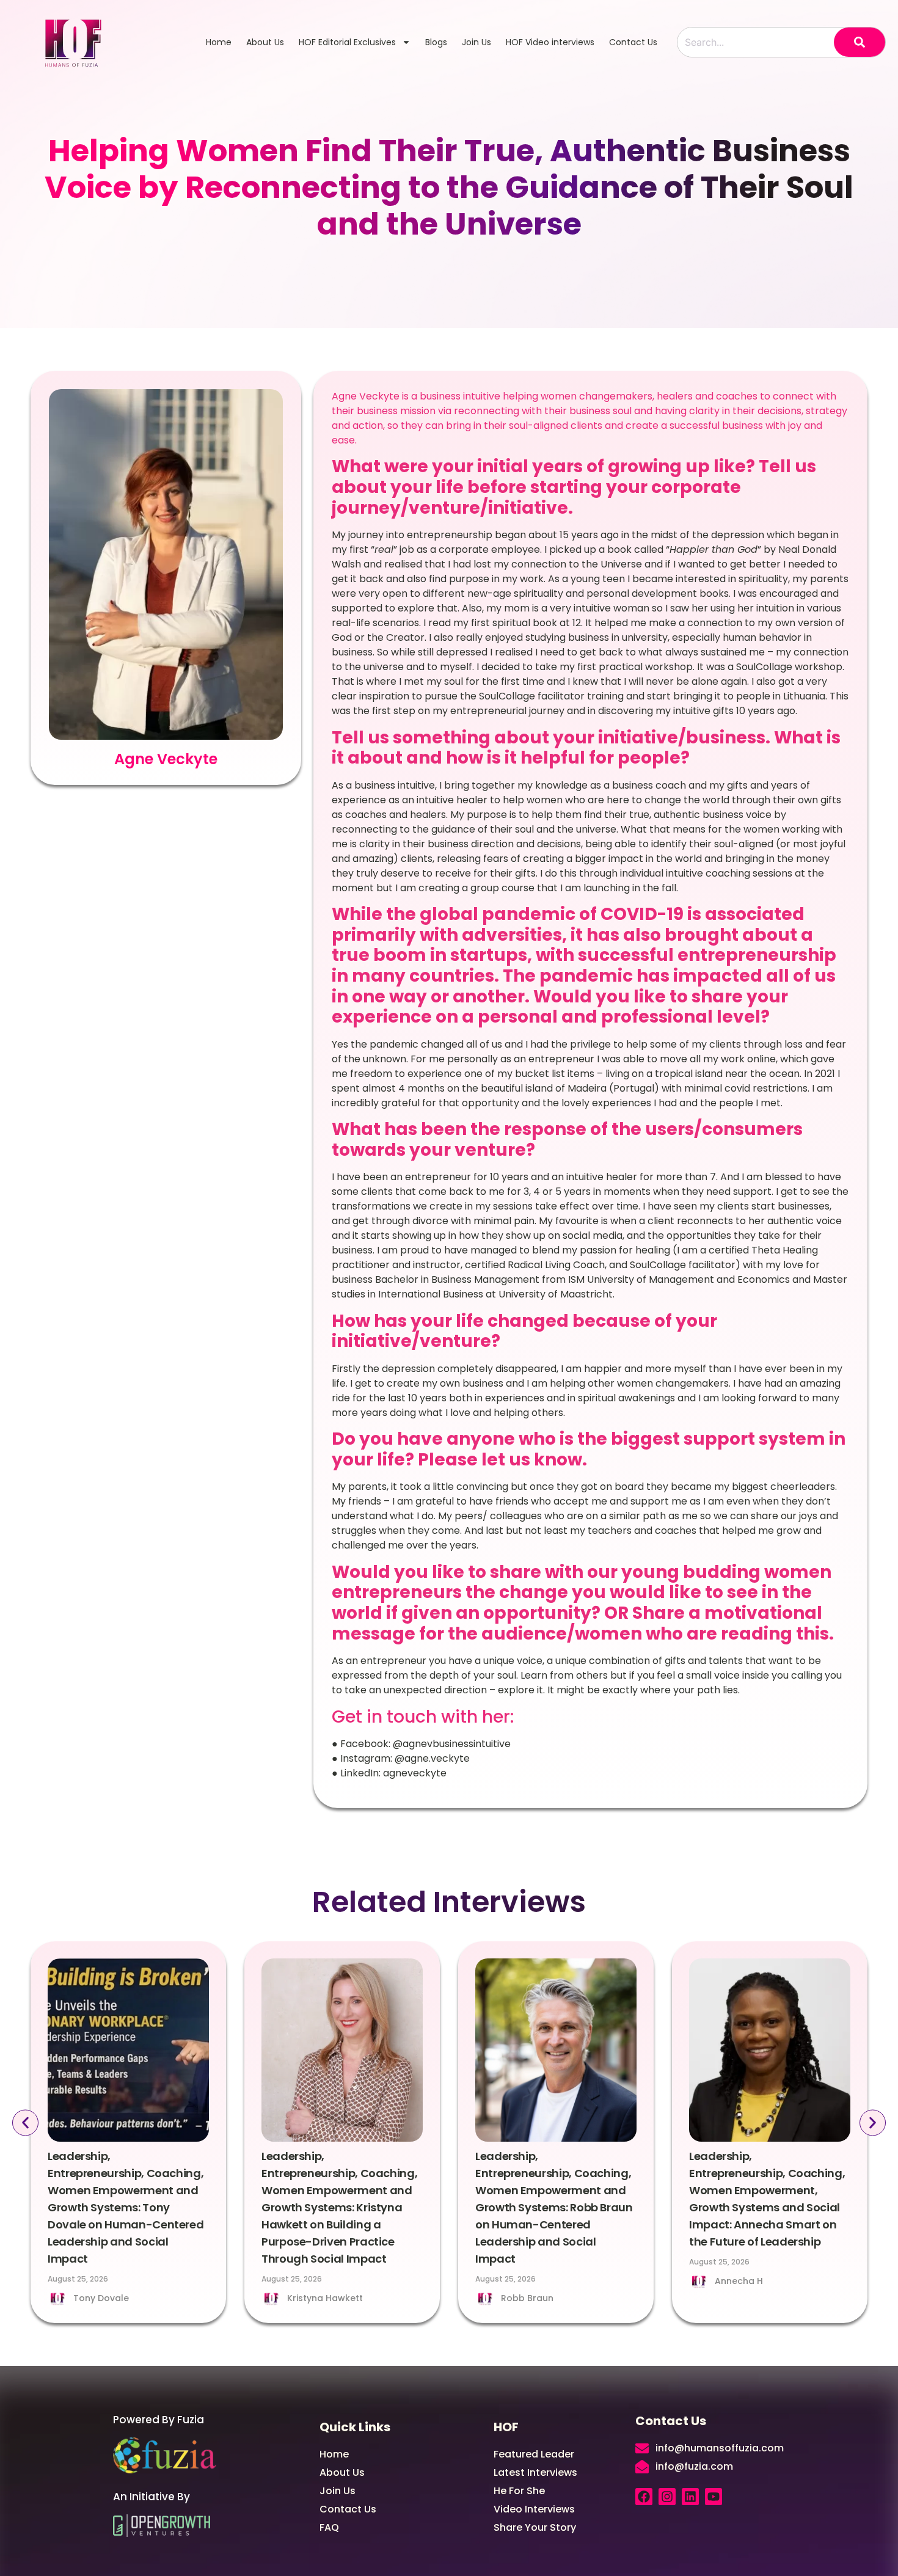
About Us (265, 42)
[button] (25, 2123)
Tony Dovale (101, 2298)
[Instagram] (667, 2497)
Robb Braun (527, 2298)
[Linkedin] (690, 2497)
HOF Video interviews (550, 42)
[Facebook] (644, 2497)
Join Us (476, 42)
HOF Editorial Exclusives (347, 42)
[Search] (860, 42)
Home (219, 42)
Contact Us (633, 42)
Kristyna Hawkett (325, 2298)
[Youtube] (714, 2497)
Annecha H (739, 2281)
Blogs (436, 42)
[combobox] (756, 42)
